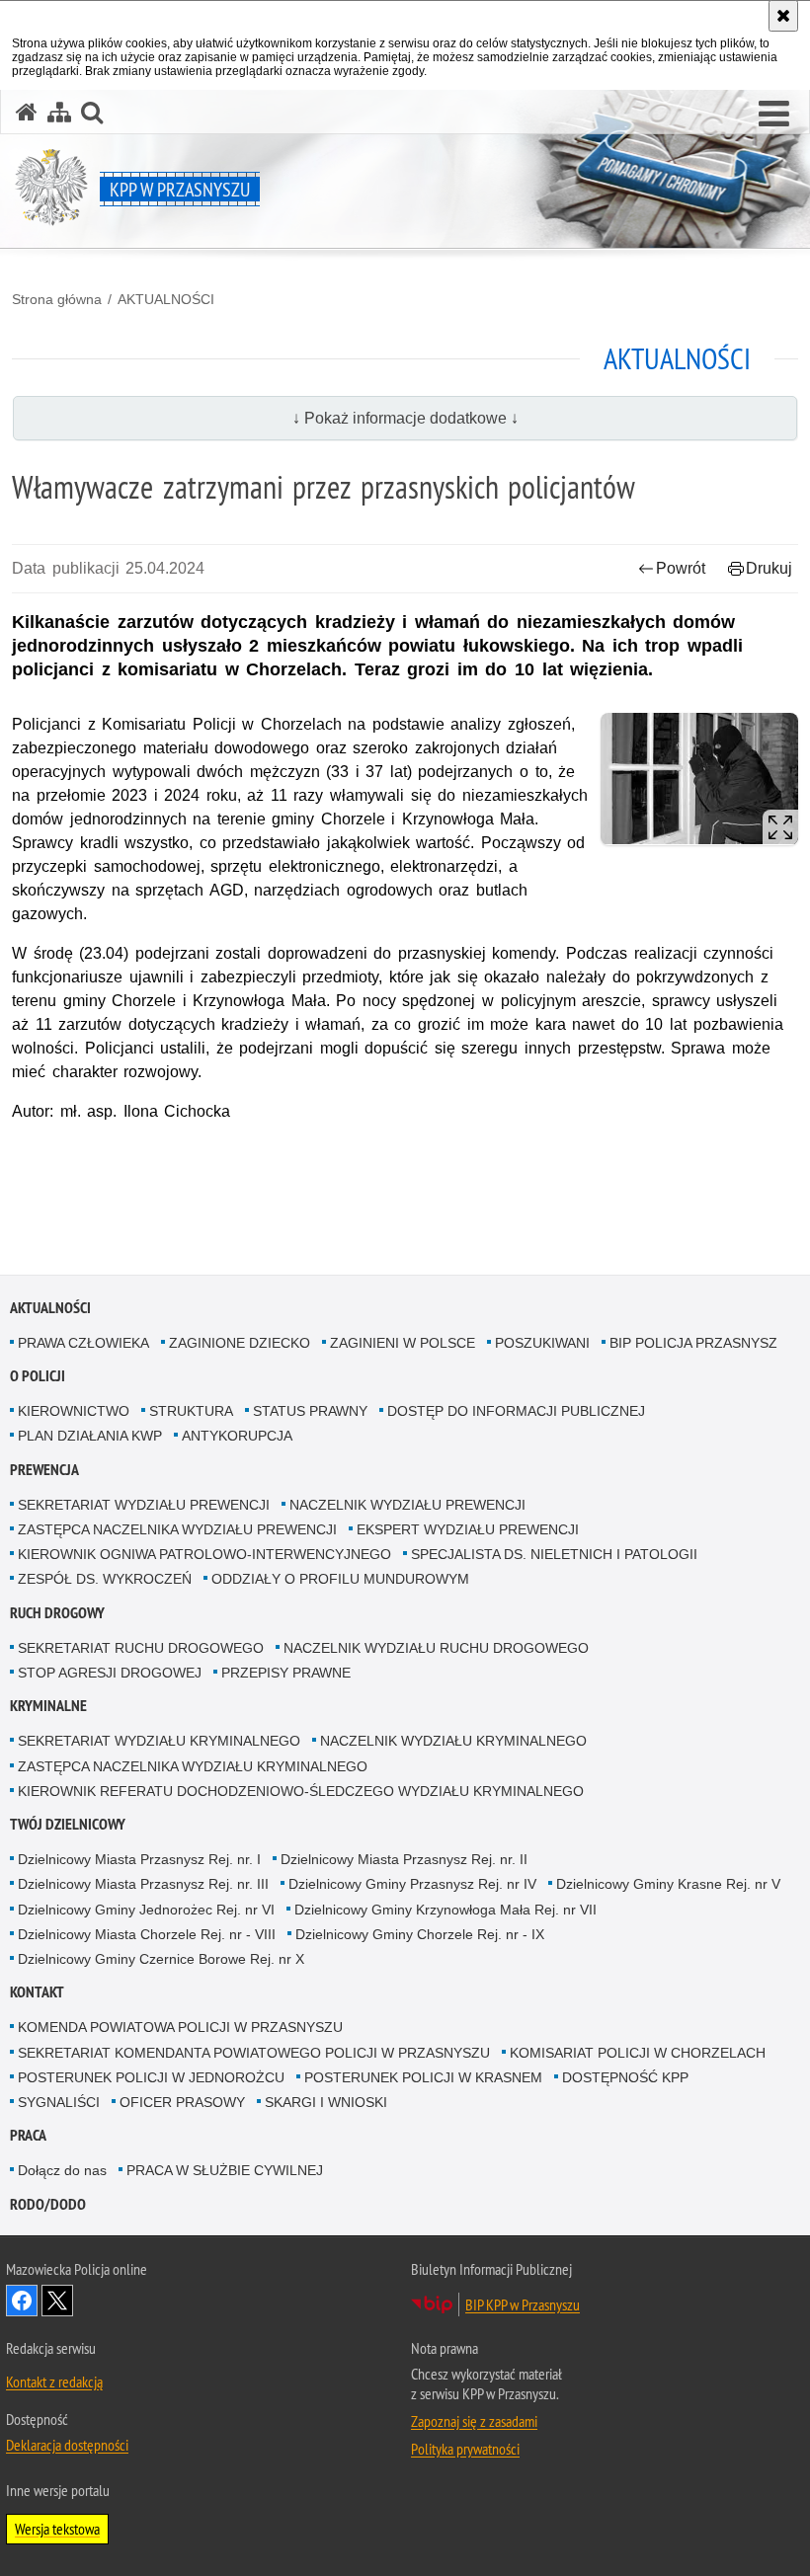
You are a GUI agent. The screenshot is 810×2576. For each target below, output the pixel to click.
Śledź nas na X (57, 2301)
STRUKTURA (191, 1411)
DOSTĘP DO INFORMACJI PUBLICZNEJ (516, 1411)
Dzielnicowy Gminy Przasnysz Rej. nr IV (412, 1884)
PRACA (28, 2135)
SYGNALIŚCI (59, 2102)
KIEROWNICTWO (74, 1411)
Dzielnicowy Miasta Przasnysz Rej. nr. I (139, 1859)
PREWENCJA (44, 1470)
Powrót (681, 568)
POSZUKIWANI (542, 1343)
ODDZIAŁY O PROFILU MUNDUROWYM (340, 1579)
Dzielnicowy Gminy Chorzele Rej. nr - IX (420, 1934)
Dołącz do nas (62, 2170)
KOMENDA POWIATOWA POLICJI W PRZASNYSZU (180, 2027)
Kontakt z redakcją (54, 2381)
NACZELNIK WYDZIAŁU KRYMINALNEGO (453, 1741)
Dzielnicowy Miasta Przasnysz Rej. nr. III (143, 1884)
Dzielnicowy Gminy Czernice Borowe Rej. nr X (161, 1959)
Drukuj (769, 568)
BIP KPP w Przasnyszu (523, 2304)
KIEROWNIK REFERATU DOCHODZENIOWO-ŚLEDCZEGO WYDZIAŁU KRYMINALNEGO (301, 1791)
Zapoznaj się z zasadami (474, 2421)
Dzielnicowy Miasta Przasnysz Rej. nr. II (404, 1859)
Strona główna (57, 299)
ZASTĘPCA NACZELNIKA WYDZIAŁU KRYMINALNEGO (193, 1766)
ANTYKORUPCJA (237, 1436)
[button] (774, 115)
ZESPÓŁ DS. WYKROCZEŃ (105, 1579)
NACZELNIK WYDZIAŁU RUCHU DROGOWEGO (436, 1648)
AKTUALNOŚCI (166, 299)
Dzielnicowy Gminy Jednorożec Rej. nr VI (146, 1910)
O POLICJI (38, 1376)
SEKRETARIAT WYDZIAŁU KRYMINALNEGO (159, 1741)
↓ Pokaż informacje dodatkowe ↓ (405, 418)
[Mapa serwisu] (59, 112)
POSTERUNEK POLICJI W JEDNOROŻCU (151, 2077)
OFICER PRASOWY (182, 2102)
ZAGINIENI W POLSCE (403, 1343)
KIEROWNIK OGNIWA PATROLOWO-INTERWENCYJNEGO (204, 1554)
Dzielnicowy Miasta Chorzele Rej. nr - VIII (147, 1934)
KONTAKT (37, 1992)
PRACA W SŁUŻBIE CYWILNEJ (225, 2170)
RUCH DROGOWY (57, 1613)
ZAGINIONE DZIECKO (240, 1343)
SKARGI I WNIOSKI (326, 2102)
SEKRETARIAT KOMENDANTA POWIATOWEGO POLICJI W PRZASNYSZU (254, 2053)
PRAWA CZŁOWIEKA (83, 1343)
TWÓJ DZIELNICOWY (68, 1824)
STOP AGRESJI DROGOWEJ (110, 1673)
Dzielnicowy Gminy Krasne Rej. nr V (668, 1884)
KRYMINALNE (48, 1706)
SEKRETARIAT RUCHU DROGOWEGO (141, 1648)
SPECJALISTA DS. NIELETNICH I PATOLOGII (554, 1554)
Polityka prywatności (465, 2449)
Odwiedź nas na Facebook (22, 2301)
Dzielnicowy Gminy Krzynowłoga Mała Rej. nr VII (445, 1910)
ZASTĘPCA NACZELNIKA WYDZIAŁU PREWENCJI (177, 1529)
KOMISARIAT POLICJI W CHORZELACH (638, 2053)
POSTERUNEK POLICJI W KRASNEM (423, 2077)
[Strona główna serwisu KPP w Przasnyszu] (27, 112)
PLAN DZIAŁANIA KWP (90, 1436)
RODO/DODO (48, 2204)
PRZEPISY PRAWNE (286, 1673)
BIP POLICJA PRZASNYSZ (693, 1343)
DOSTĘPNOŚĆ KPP (625, 2077)
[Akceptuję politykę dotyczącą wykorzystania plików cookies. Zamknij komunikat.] (783, 16)
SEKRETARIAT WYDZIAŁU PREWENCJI (144, 1505)
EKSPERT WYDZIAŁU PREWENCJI (468, 1529)
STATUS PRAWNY (310, 1411)
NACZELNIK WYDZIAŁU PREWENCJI (407, 1505)
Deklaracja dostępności (67, 2445)
